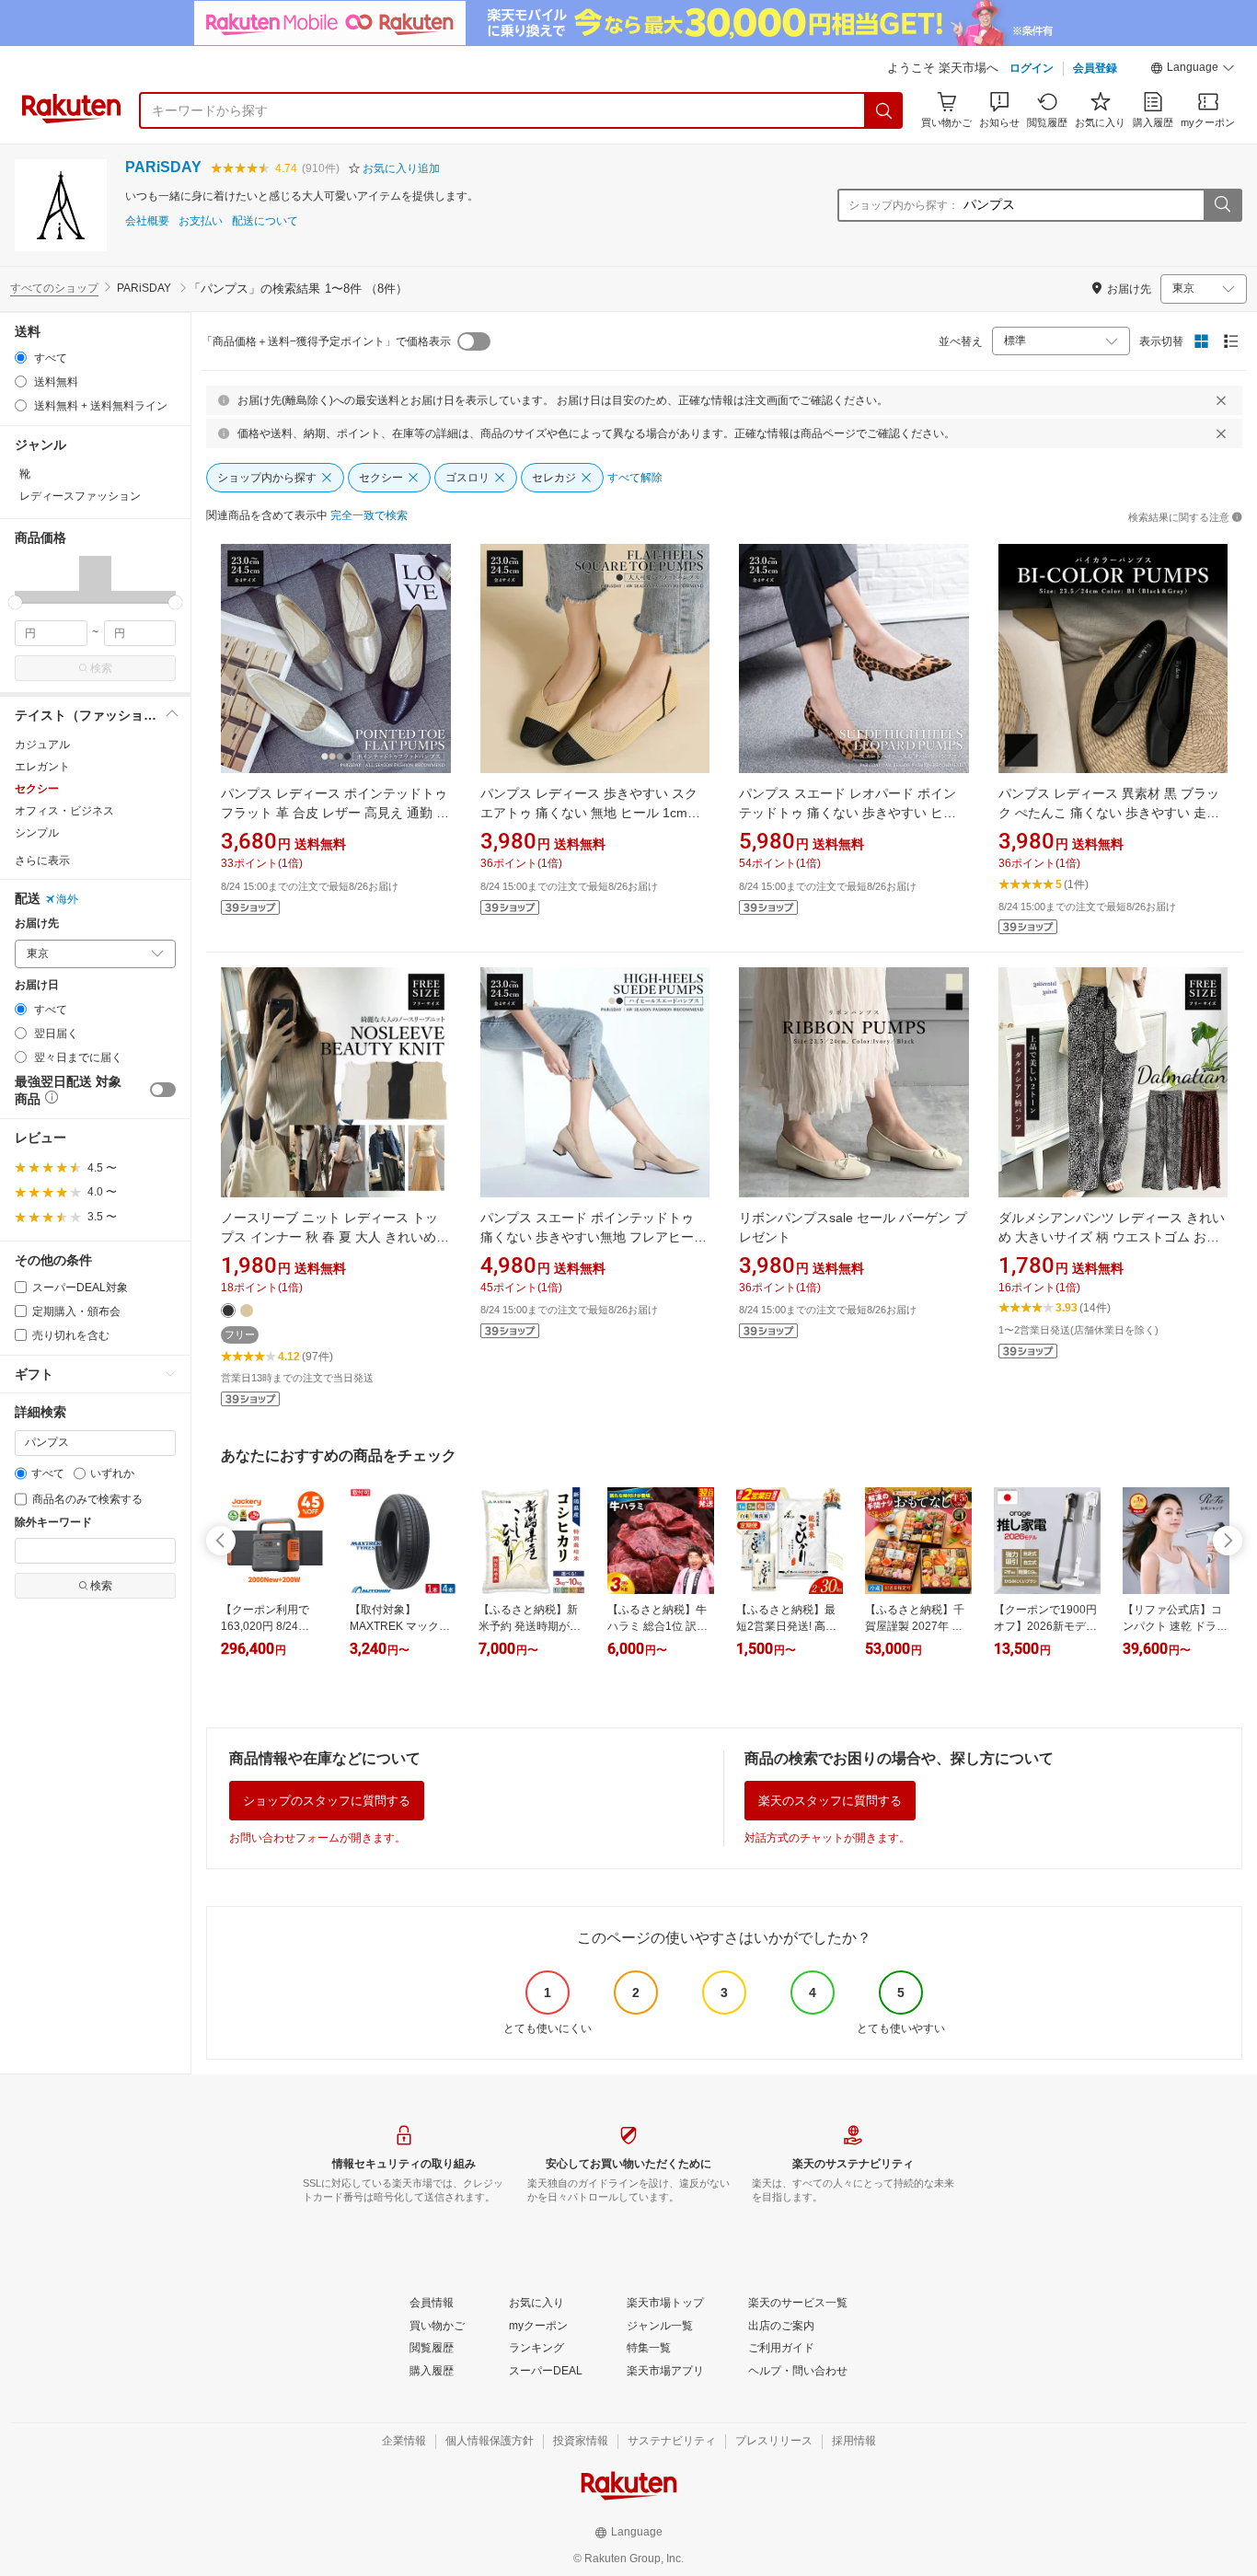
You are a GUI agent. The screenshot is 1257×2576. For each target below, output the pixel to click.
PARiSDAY (163, 167)
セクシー (37, 789)
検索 (101, 668)
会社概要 (147, 221)
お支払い (201, 221)
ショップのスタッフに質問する (327, 1801)
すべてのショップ (54, 288)
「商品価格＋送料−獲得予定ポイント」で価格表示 (326, 341)
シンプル (37, 833)
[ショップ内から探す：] (1222, 205)
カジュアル (42, 745)
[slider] (15, 602)
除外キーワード (53, 1523)
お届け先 (37, 924)
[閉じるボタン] (1221, 400)
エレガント (42, 767)
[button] (1193, 70)
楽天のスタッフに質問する (830, 1801)
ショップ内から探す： (904, 205)
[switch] (163, 1090)
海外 (67, 899)
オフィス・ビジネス (64, 811)
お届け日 (37, 985)
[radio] (21, 358)
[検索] (884, 110)
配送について (265, 221)
